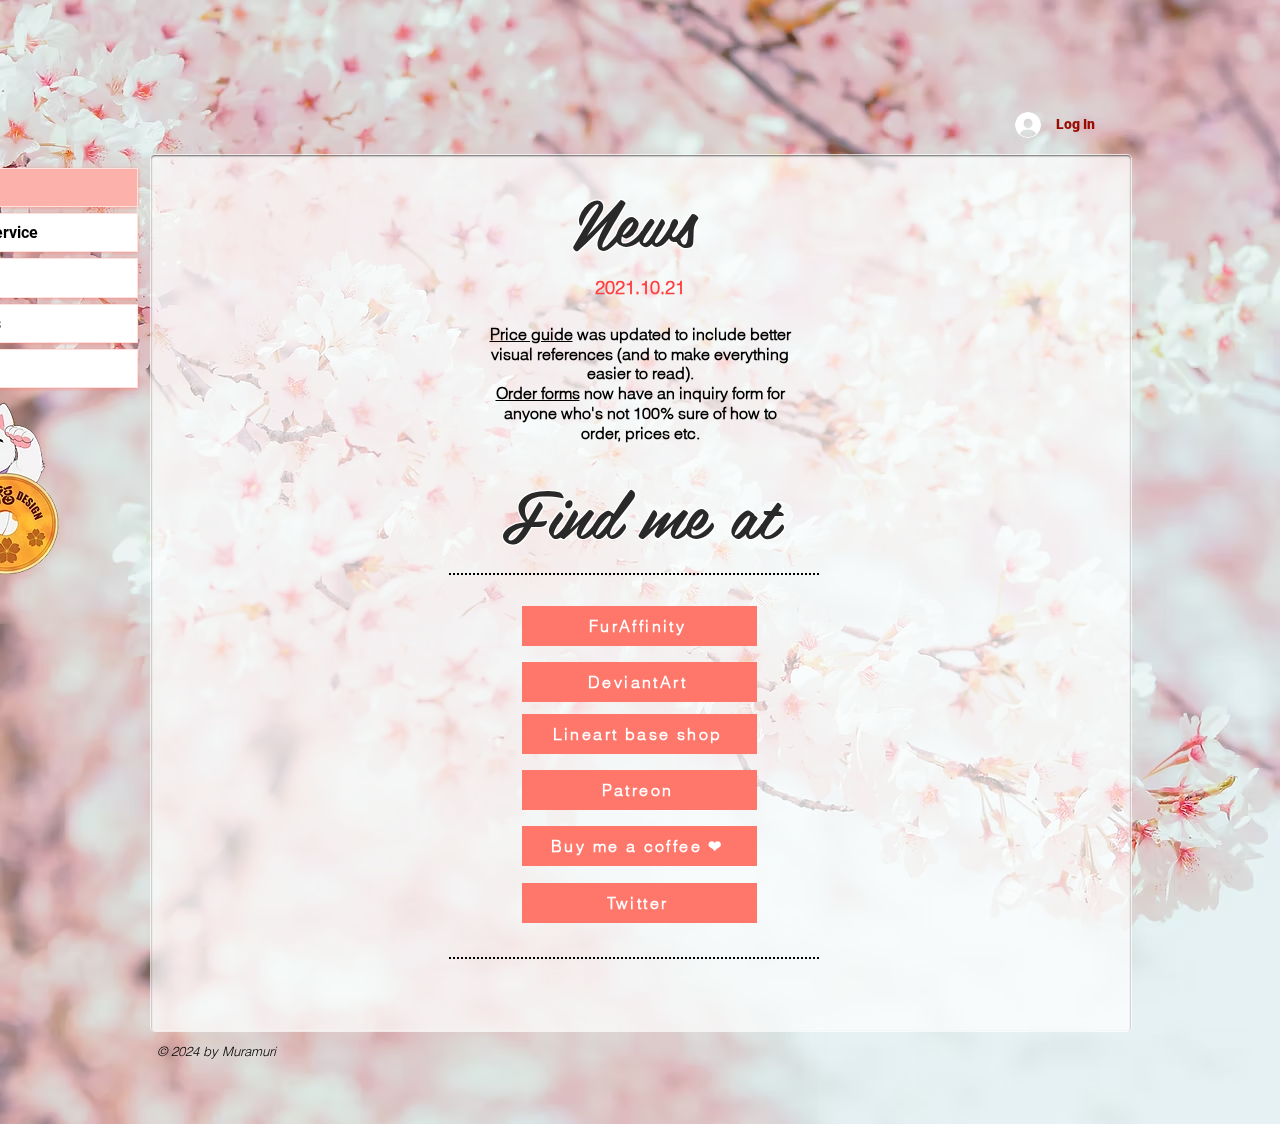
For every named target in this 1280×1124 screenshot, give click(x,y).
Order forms (538, 393)
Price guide (531, 334)
